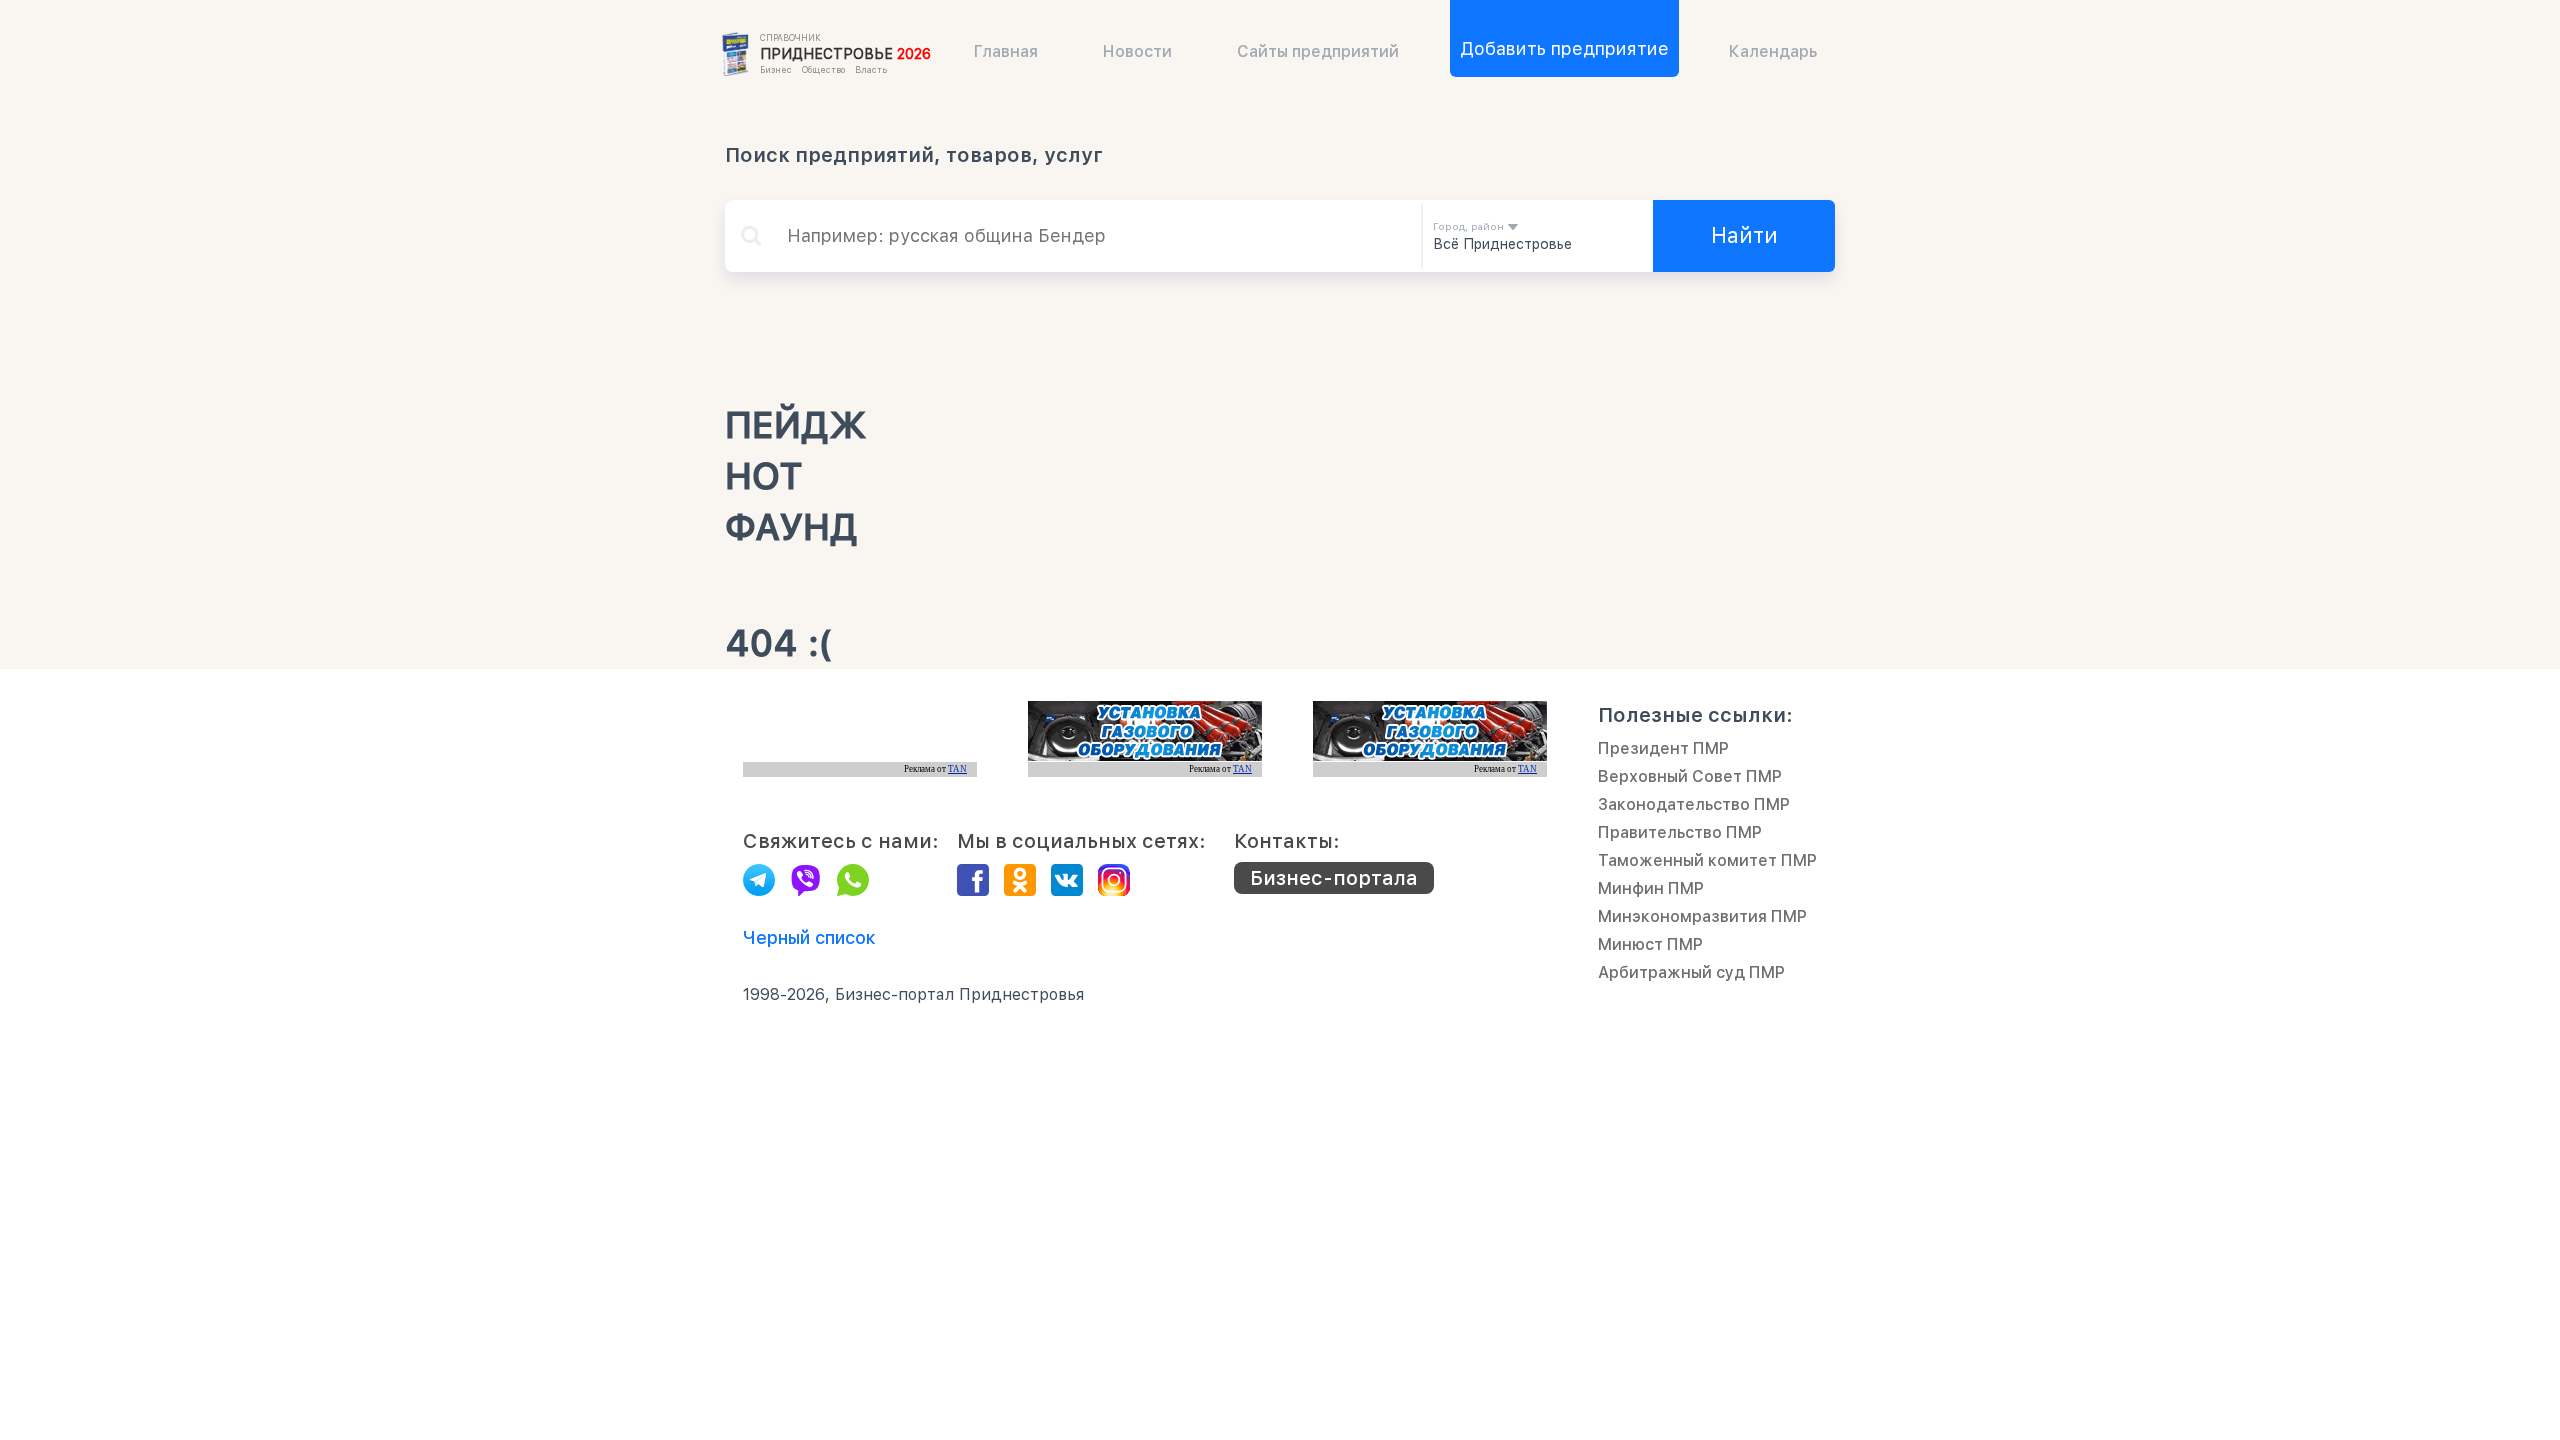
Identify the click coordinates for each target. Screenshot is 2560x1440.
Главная (1006, 51)
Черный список (809, 937)
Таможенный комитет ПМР (1707, 860)
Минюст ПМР (1650, 944)
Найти (1744, 235)
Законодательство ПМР (1694, 804)
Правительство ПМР (1680, 832)
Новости (1137, 51)
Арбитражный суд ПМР (1691, 972)
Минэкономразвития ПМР (1702, 916)
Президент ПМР (1663, 748)
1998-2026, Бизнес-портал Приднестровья (913, 994)
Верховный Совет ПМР (1690, 776)
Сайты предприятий (1318, 51)
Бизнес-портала (1334, 878)
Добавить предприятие (1564, 48)
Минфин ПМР (1651, 888)
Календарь (1773, 51)
